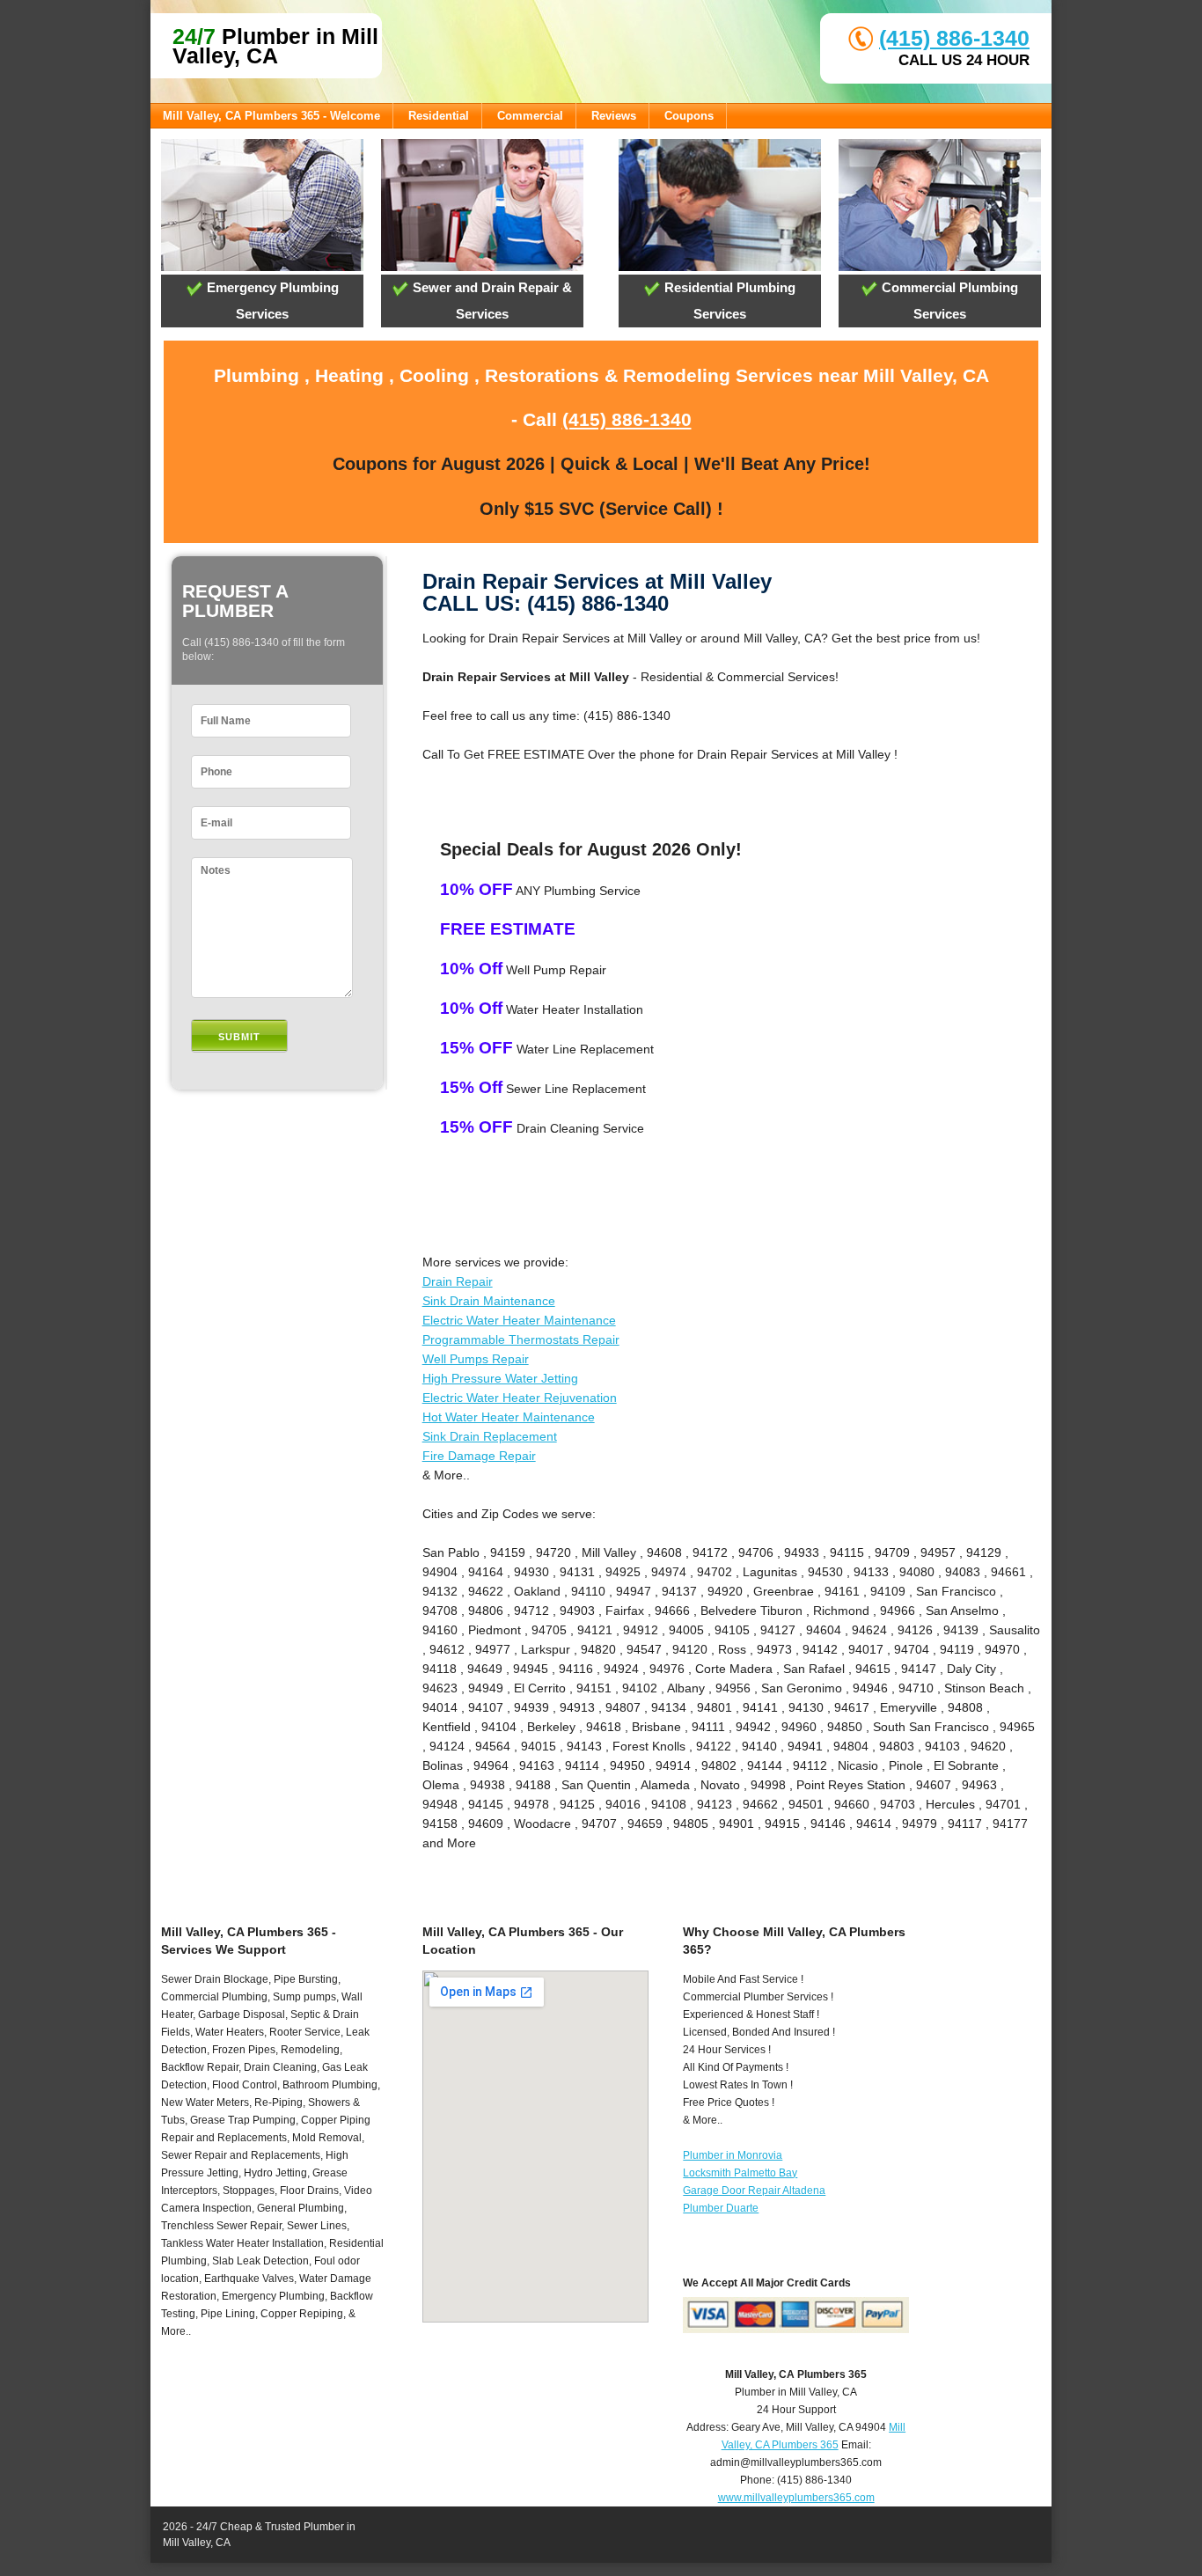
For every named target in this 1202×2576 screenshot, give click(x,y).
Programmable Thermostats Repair (521, 1339)
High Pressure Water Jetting (500, 1378)
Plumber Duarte (721, 2208)
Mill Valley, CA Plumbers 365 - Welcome (271, 116)
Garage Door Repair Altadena (754, 2191)
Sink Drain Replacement (490, 1436)
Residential (439, 116)
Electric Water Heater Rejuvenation (520, 1398)
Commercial (530, 116)
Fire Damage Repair (479, 1456)
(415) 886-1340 (954, 38)
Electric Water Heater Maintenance (519, 1320)
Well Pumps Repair (476, 1359)
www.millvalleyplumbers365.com (796, 2498)
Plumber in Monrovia (733, 2155)
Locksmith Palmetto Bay (740, 2173)
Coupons (689, 116)
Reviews (614, 116)
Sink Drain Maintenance (489, 1301)
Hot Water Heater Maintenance (509, 1417)
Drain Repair (458, 1281)
